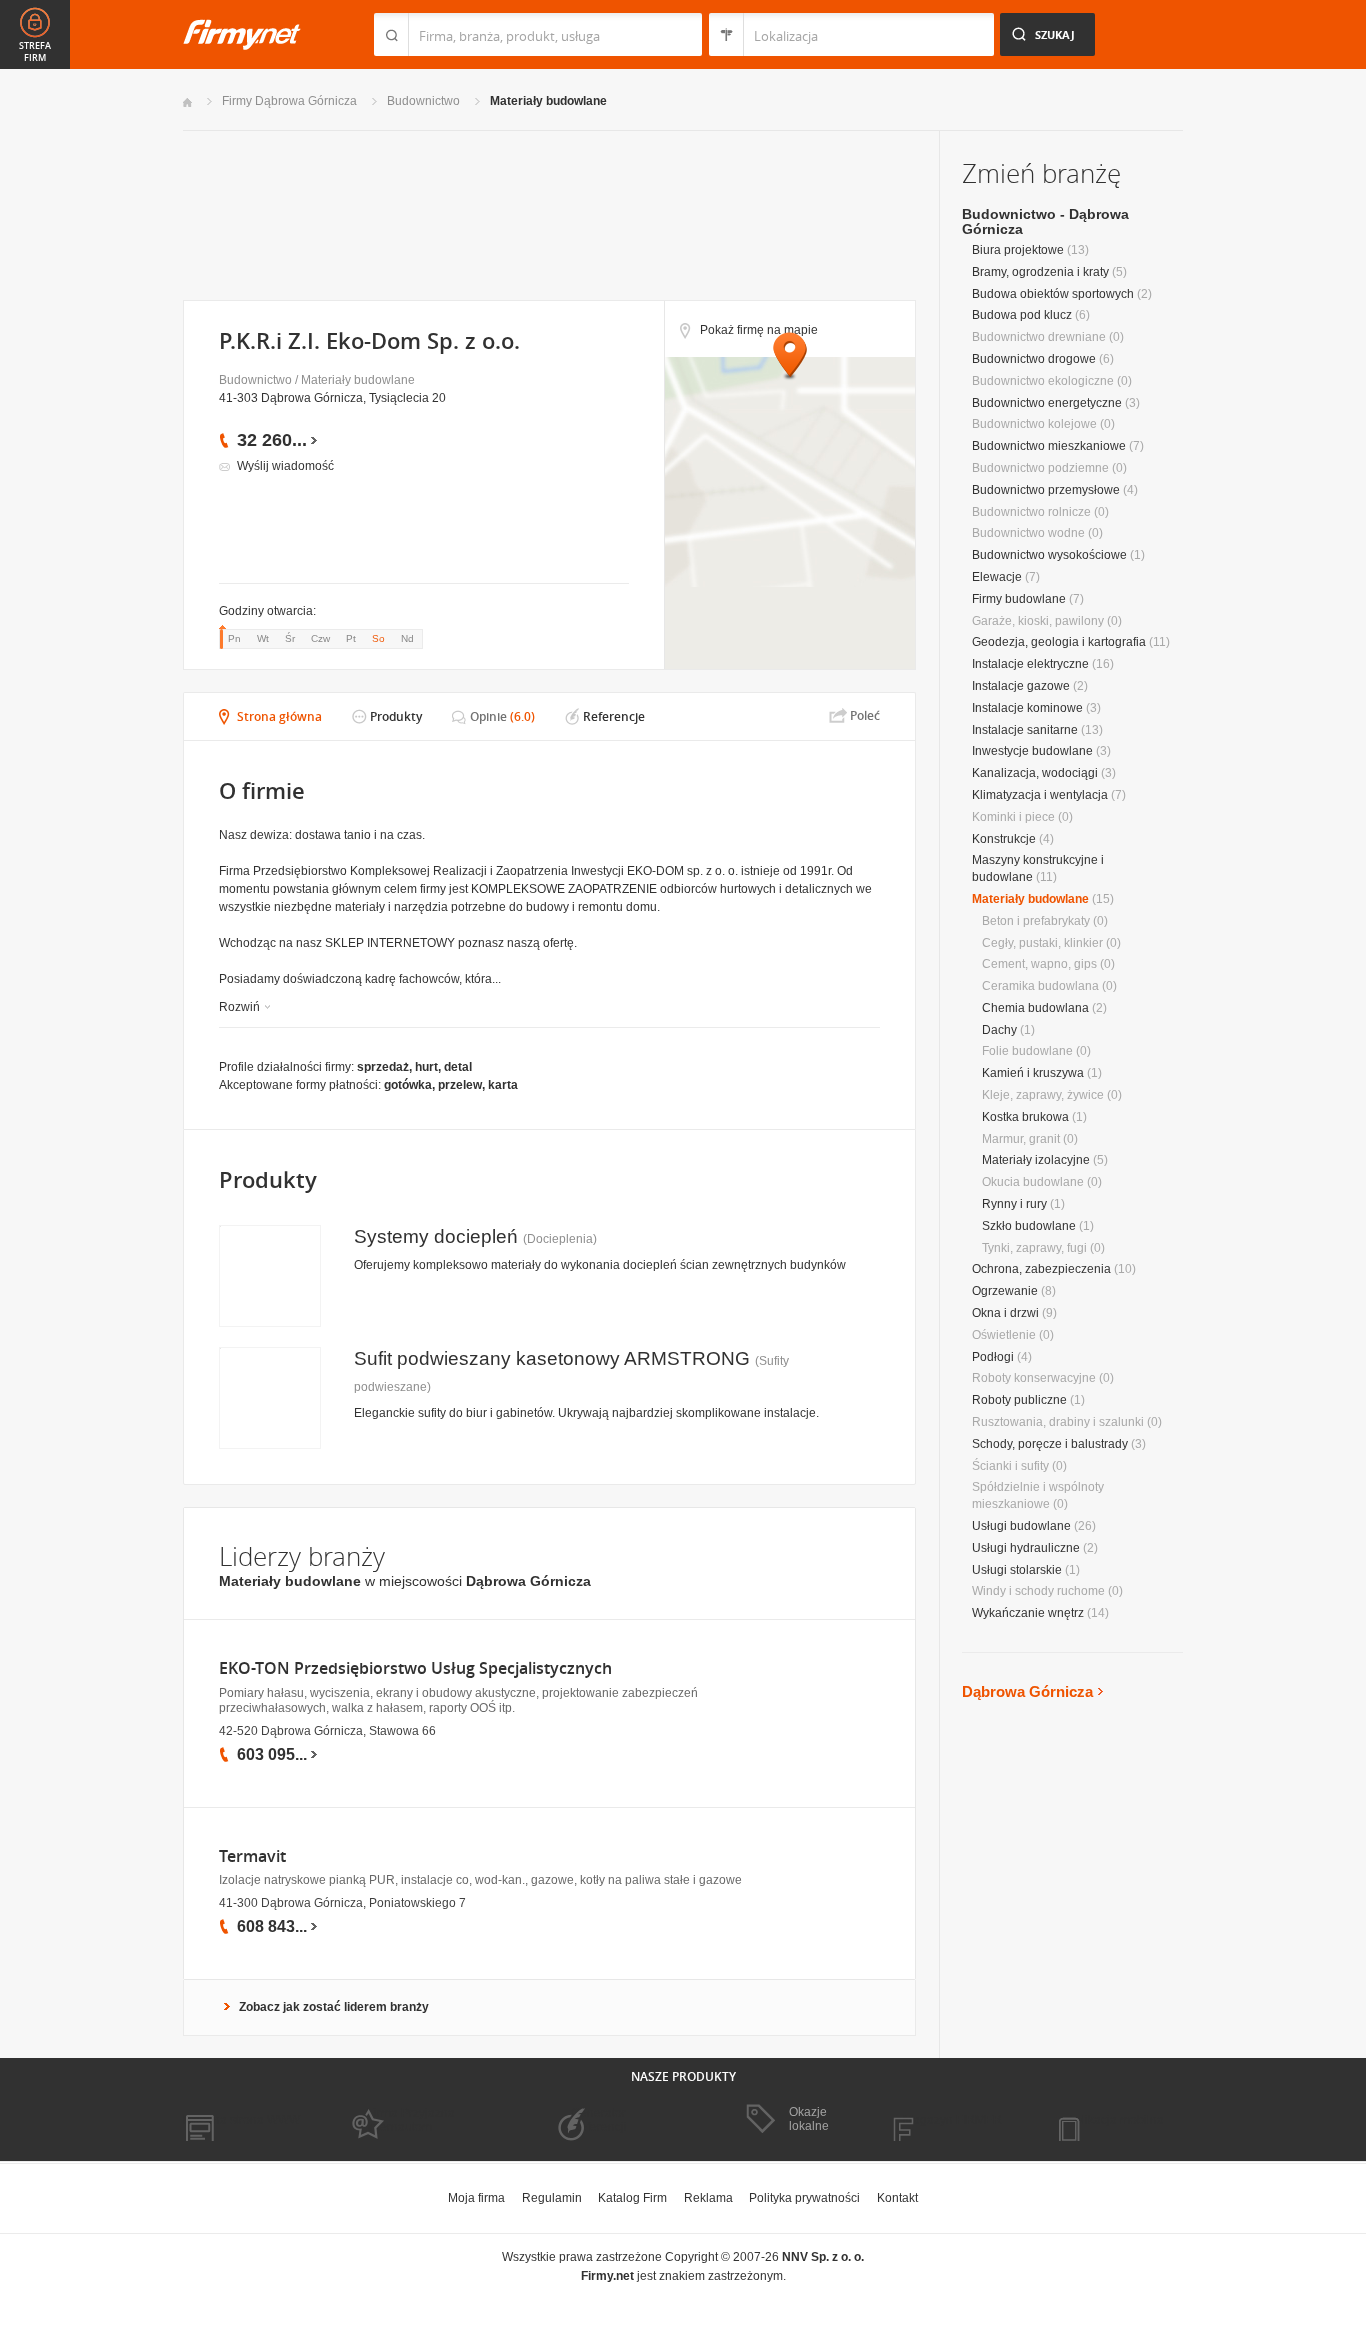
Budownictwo (423, 101)
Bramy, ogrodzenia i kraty (1040, 272)
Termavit (252, 1856)
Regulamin (552, 2198)
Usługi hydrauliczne (1026, 1548)
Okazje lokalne (809, 2119)
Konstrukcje (1004, 839)
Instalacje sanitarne (1025, 730)
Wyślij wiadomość (285, 466)
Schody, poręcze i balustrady (1050, 1444)
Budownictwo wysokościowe (1049, 555)
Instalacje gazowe (1021, 686)
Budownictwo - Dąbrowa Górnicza (1045, 221)
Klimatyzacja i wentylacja (1040, 795)
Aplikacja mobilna (1115, 2120)
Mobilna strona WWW (241, 2120)
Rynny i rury (1014, 1204)
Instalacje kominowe (1027, 708)
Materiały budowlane (548, 101)
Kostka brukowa (1025, 1117)
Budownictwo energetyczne (1047, 403)
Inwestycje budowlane (1032, 751)
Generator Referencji (599, 2120)
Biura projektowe (1018, 250)
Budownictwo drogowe (1034, 359)
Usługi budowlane (1021, 1526)
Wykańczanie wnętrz (1028, 1613)
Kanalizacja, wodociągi (1035, 773)
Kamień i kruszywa (1033, 1073)
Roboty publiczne (1019, 1400)
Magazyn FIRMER (952, 2120)
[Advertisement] (548, 213)
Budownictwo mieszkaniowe (1049, 446)
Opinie (488, 716)
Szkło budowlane (1029, 1226)
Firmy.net (242, 34)
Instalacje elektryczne (1030, 664)
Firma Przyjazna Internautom (411, 2120)
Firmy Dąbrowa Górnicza (289, 101)
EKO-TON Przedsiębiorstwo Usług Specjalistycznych (415, 1668)
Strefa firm (35, 52)
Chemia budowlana (1035, 1008)
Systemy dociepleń (436, 1236)
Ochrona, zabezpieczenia (1041, 1269)
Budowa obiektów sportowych (1053, 294)
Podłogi (993, 1357)
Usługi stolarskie (1017, 1570)
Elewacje (997, 577)
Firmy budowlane (1019, 599)
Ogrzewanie (1005, 1291)
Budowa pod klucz (1022, 315)
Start (187, 102)
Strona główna (279, 716)
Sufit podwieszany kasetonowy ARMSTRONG (552, 1358)
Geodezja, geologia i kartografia (1059, 642)
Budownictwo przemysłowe (1046, 490)
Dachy (999, 1030)
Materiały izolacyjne (1036, 1160)
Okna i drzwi (1005, 1313)
